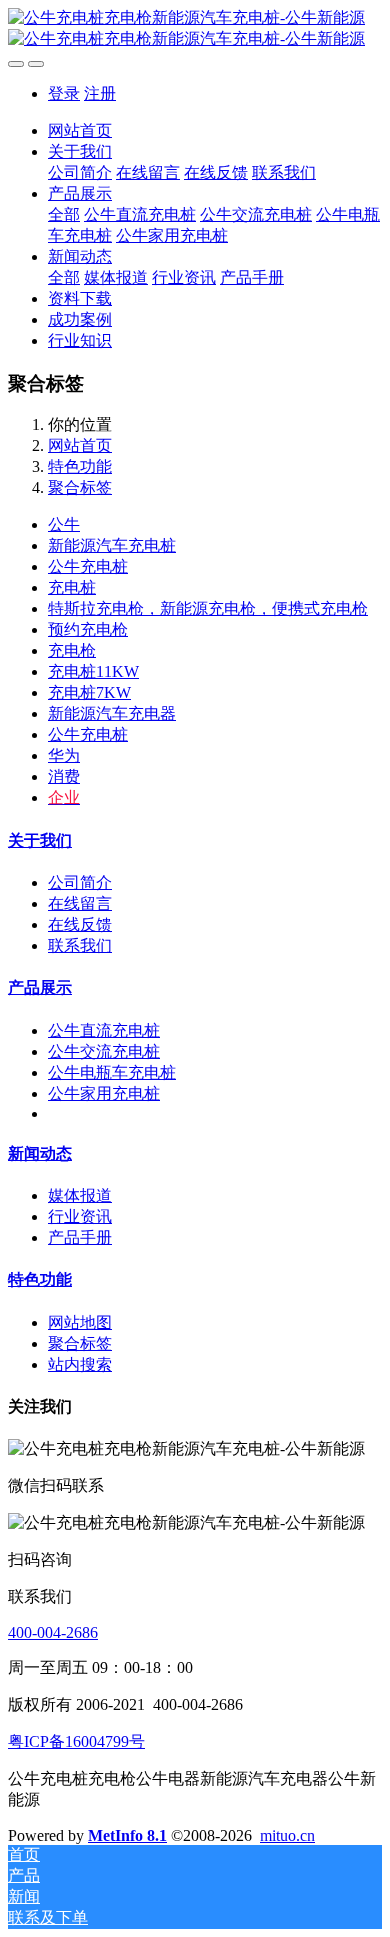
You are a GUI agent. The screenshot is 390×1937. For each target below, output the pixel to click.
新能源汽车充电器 (112, 713)
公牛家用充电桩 (104, 1093)
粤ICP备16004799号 (76, 1741)
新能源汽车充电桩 (112, 545)
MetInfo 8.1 (127, 1835)
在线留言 (80, 903)
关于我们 (40, 840)
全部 (64, 214)
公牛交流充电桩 (104, 1051)
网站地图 (80, 1322)
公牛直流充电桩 (104, 1030)
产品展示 (40, 987)
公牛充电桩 (88, 566)
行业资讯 (80, 1216)
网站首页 (80, 130)
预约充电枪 (88, 629)
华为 (64, 755)
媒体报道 (80, 1195)
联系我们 (80, 945)
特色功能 (80, 466)
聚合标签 (80, 487)
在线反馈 (80, 924)
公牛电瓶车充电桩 (112, 1072)
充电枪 (72, 650)
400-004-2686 (53, 1632)
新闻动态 (40, 1153)
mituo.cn (287, 1835)
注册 (100, 93)
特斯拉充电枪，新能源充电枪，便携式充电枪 (208, 608)
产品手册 (80, 1237)
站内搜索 (80, 1364)
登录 (64, 93)
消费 (64, 776)
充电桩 (72, 587)
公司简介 (80, 882)
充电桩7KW (89, 692)
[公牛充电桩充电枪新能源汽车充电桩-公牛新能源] (195, 29)
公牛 (64, 524)
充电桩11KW (93, 671)
